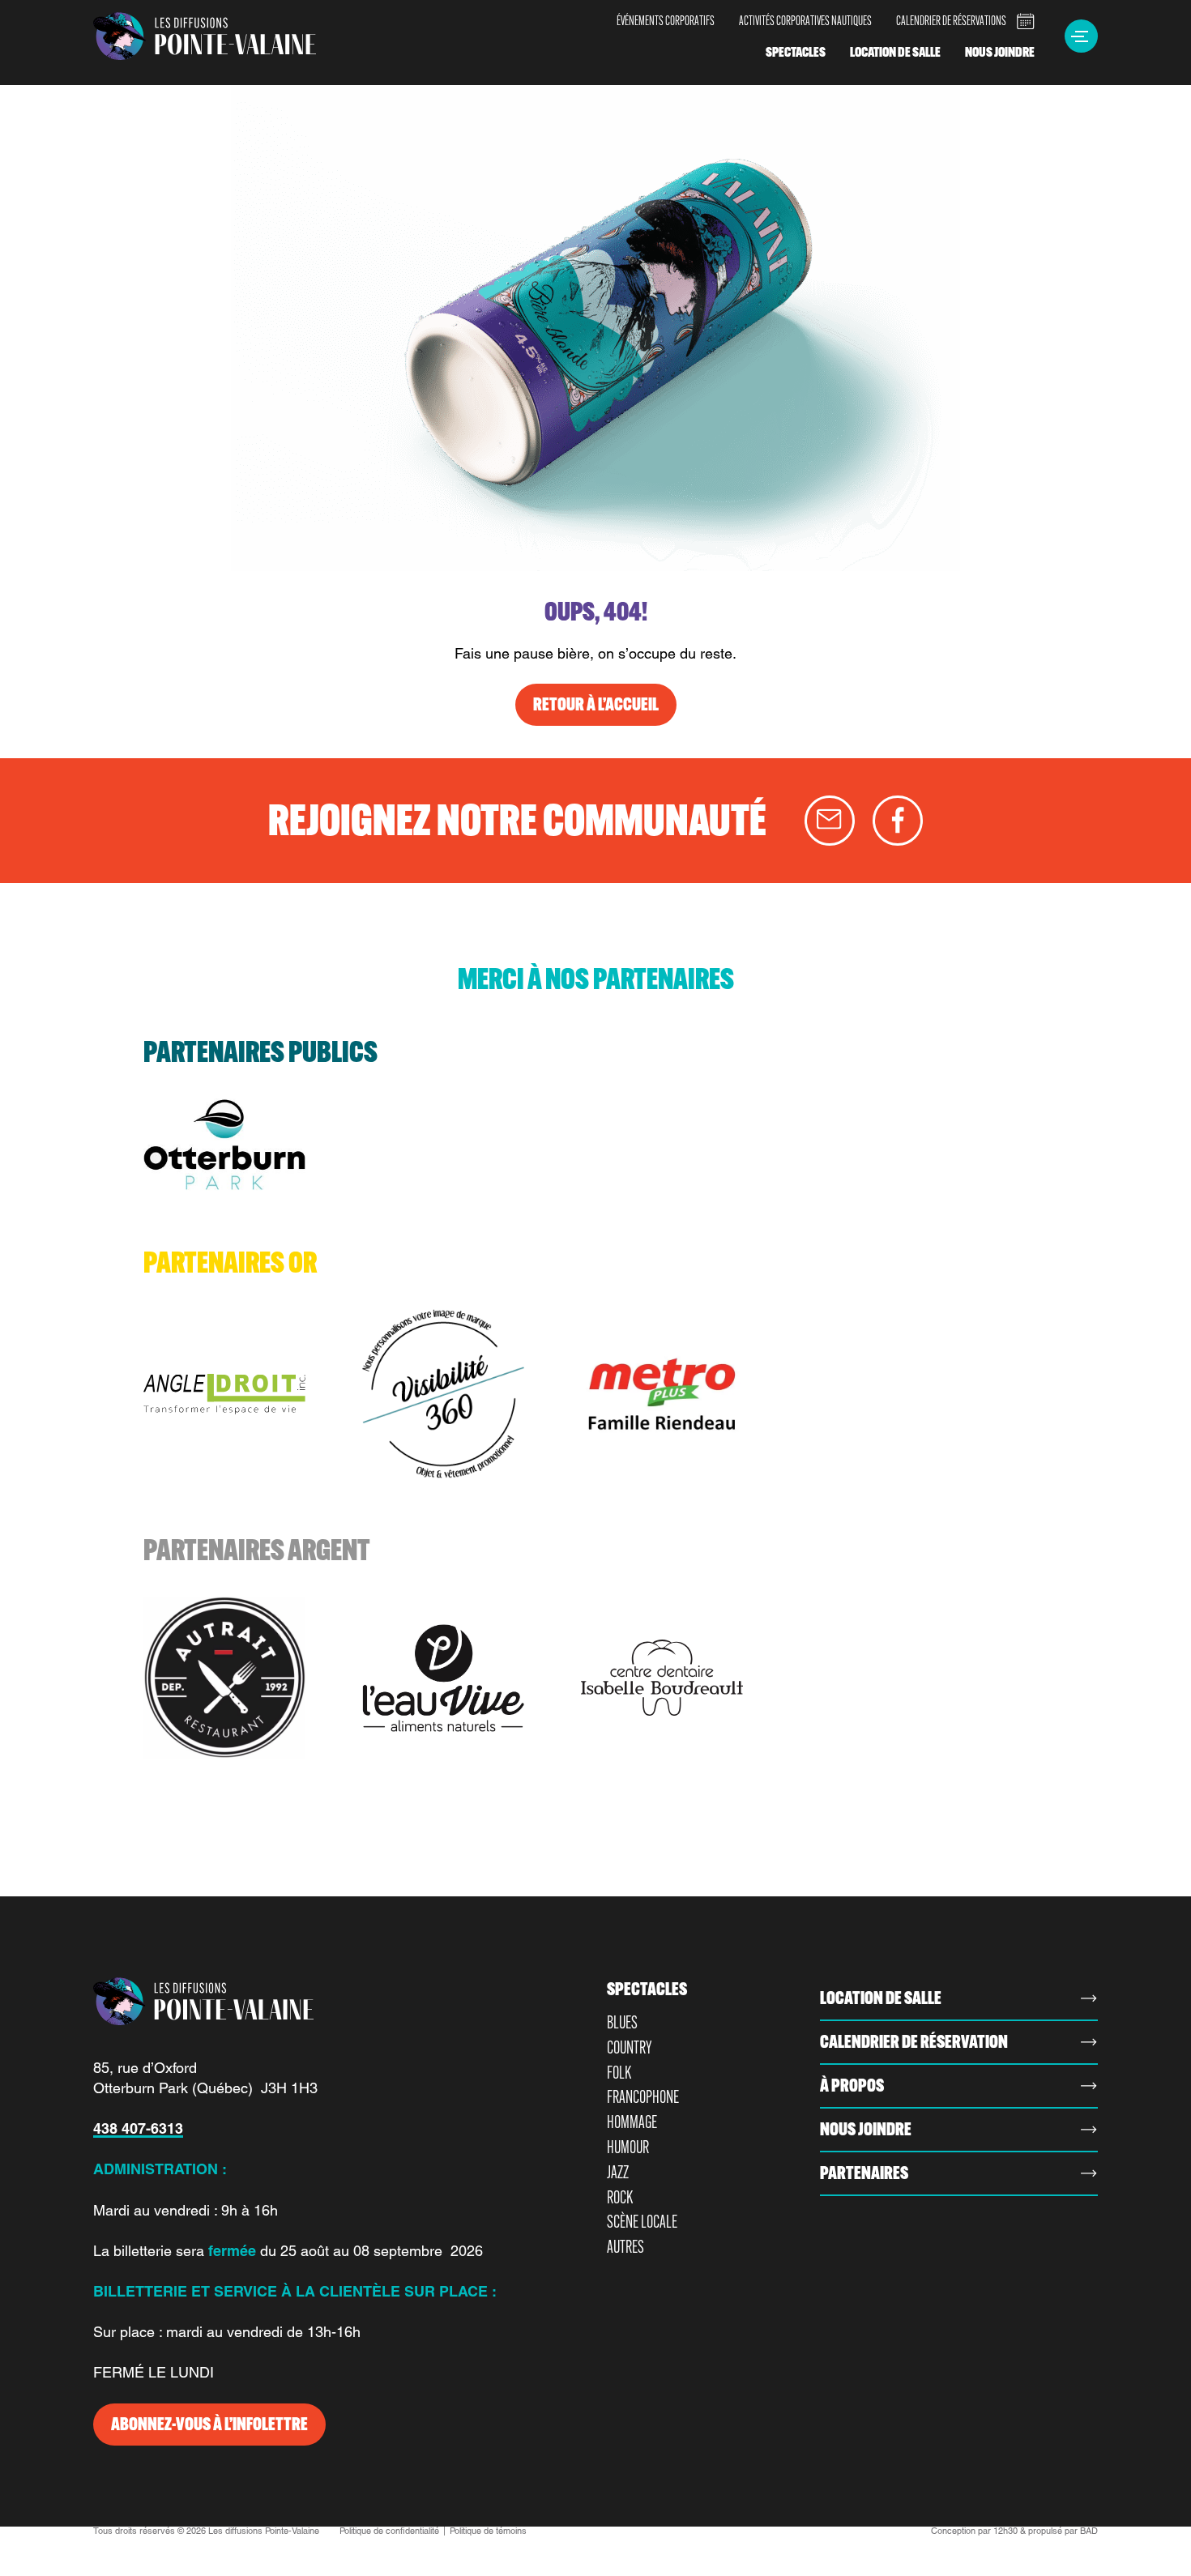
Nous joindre (1000, 52)
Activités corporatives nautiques (805, 21)
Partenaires (864, 2173)
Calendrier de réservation (914, 2042)
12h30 (1005, 2531)
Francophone (643, 2097)
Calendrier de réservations (951, 21)
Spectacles (796, 52)
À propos (852, 2086)
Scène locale (642, 2222)
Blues (622, 2022)
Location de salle (895, 52)
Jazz (618, 2172)
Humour (628, 2147)
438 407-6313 (138, 2128)
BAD (1089, 2531)
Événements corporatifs (666, 21)
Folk (619, 2073)
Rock (620, 2197)
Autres (625, 2247)
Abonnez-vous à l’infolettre (209, 2424)
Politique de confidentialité (389, 2531)
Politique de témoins (488, 2531)
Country (629, 2047)
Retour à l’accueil (596, 704)
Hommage (632, 2122)
